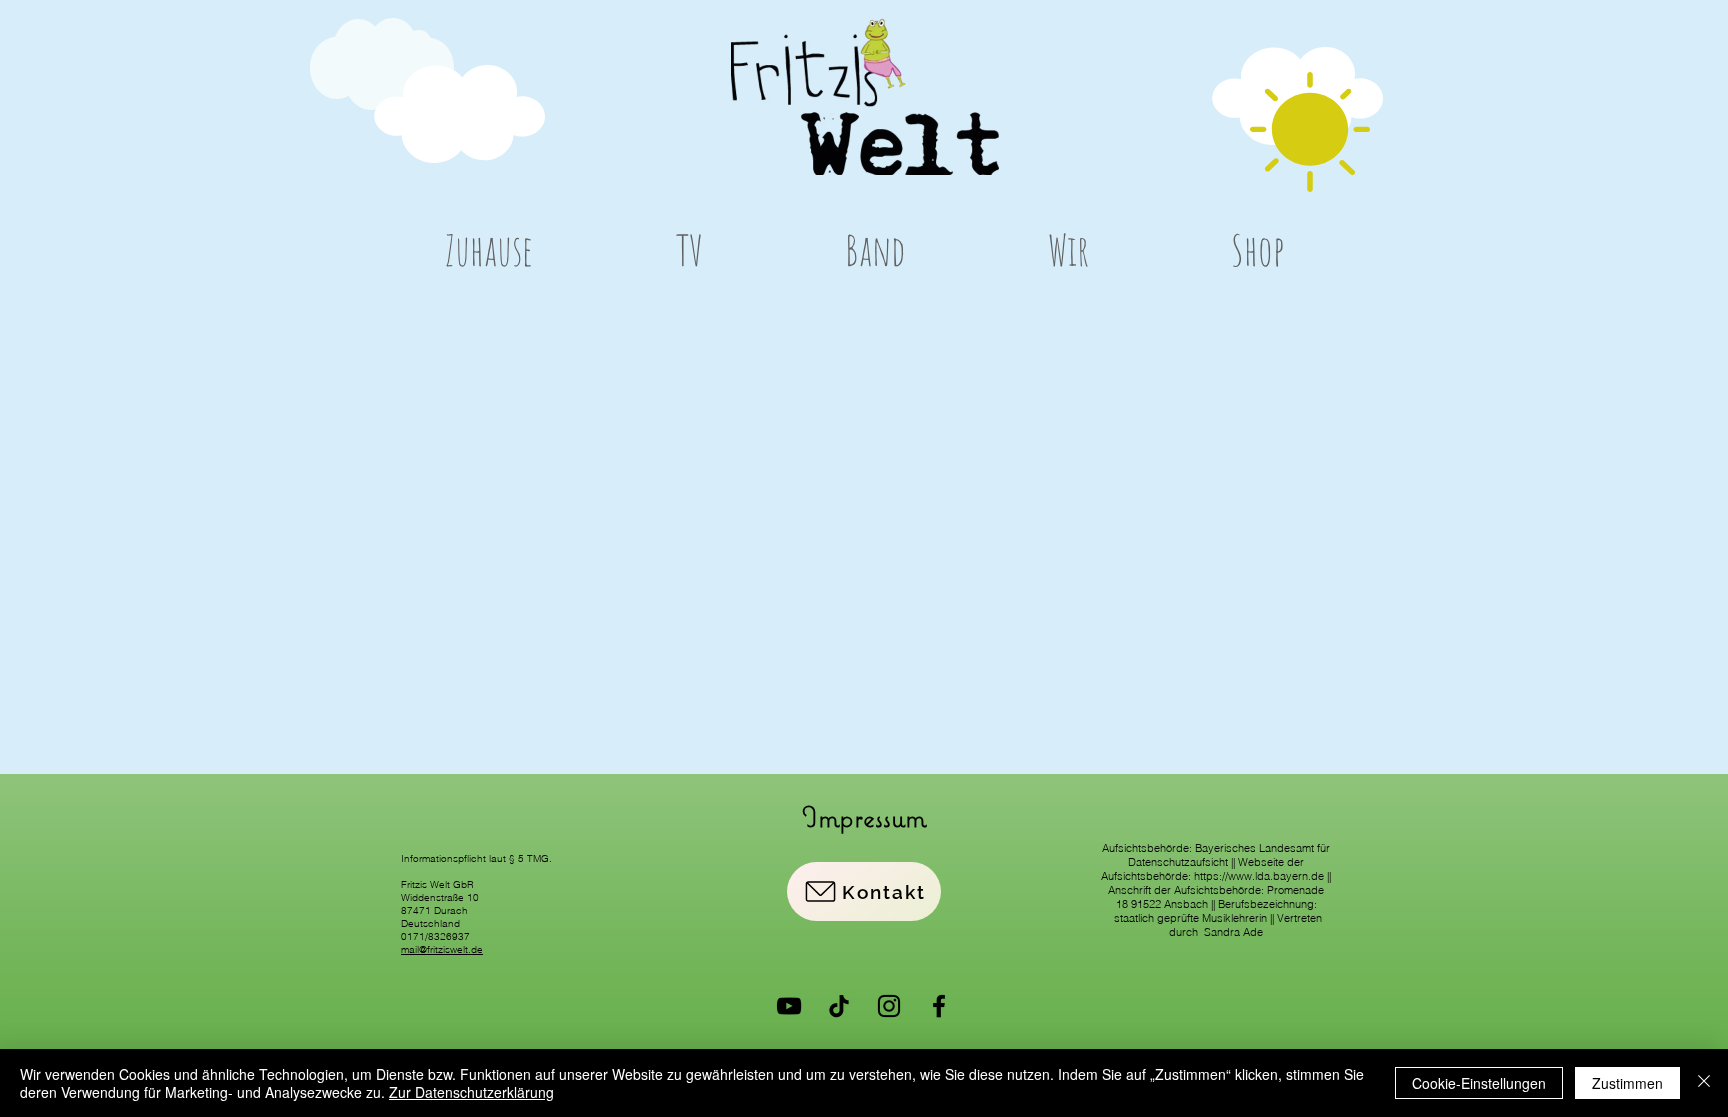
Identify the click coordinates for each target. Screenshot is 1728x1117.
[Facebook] (939, 1006)
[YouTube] (789, 1006)
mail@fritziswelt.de (442, 949)
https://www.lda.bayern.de (1259, 876)
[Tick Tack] (839, 1006)
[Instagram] (889, 1006)
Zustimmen (1627, 1083)
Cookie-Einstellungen (1479, 1083)
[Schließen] (1704, 1083)
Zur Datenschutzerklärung (471, 1092)
